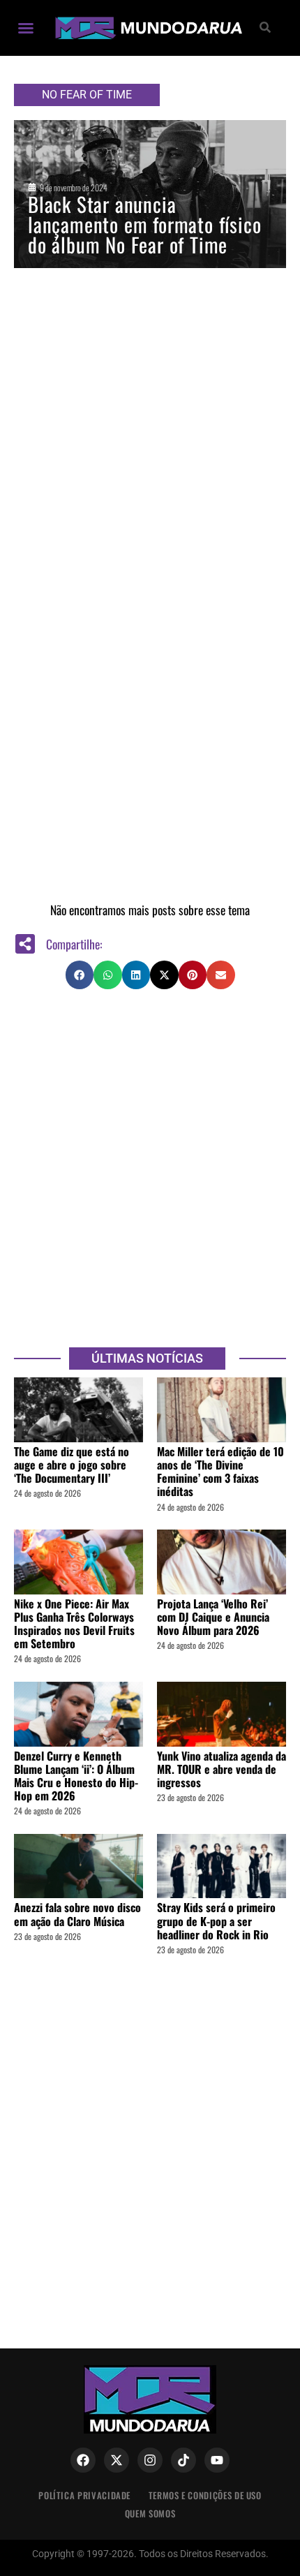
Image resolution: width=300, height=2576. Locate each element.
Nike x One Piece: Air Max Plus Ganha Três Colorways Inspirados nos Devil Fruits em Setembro (74, 1624)
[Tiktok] (183, 2460)
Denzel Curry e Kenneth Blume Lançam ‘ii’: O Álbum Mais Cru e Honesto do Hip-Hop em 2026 (76, 1776)
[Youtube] (217, 2460)
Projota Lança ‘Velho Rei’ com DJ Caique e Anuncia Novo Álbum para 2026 (213, 1617)
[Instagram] (150, 2460)
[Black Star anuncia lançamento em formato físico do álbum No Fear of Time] (150, 194)
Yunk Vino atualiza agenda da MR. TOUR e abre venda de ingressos (222, 1769)
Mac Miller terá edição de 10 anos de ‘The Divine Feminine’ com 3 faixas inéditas (220, 1472)
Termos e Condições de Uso (205, 2495)
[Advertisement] (150, 1167)
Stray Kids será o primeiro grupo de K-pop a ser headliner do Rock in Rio (216, 1920)
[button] (26, 28)
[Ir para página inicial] (147, 28)
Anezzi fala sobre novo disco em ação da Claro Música (77, 1914)
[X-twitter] (117, 2460)
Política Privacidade (84, 2495)
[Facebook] (83, 2460)
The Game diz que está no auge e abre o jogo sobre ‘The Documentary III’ (72, 1465)
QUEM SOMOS (150, 2514)
